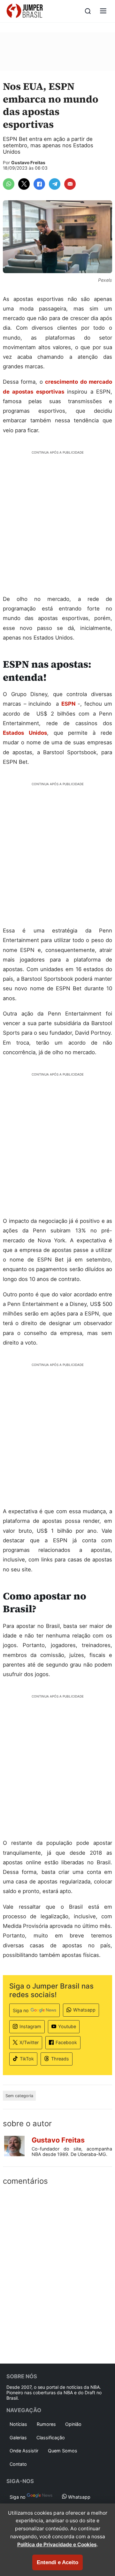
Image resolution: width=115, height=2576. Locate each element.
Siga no (21, 2010)
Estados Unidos (25, 733)
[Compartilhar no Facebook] (39, 184)
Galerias (18, 2438)
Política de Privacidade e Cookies (57, 2545)
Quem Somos (63, 2451)
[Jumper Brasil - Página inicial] (25, 11)
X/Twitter (29, 2042)
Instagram (30, 2026)
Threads (60, 2059)
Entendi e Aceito (57, 2562)
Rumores (46, 2424)
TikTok (27, 2059)
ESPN (68, 704)
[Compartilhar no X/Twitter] (24, 184)
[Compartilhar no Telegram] (55, 184)
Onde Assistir (24, 2451)
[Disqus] (57, 2273)
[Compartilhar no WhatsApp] (9, 184)
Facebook (66, 2042)
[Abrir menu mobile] (103, 11)
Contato (18, 2464)
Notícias (18, 2424)
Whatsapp (84, 2010)
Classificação (51, 2438)
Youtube (67, 2026)
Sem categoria (19, 2096)
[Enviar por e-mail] (70, 184)
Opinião (73, 2424)
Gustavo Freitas (28, 163)
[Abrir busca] (88, 11)
